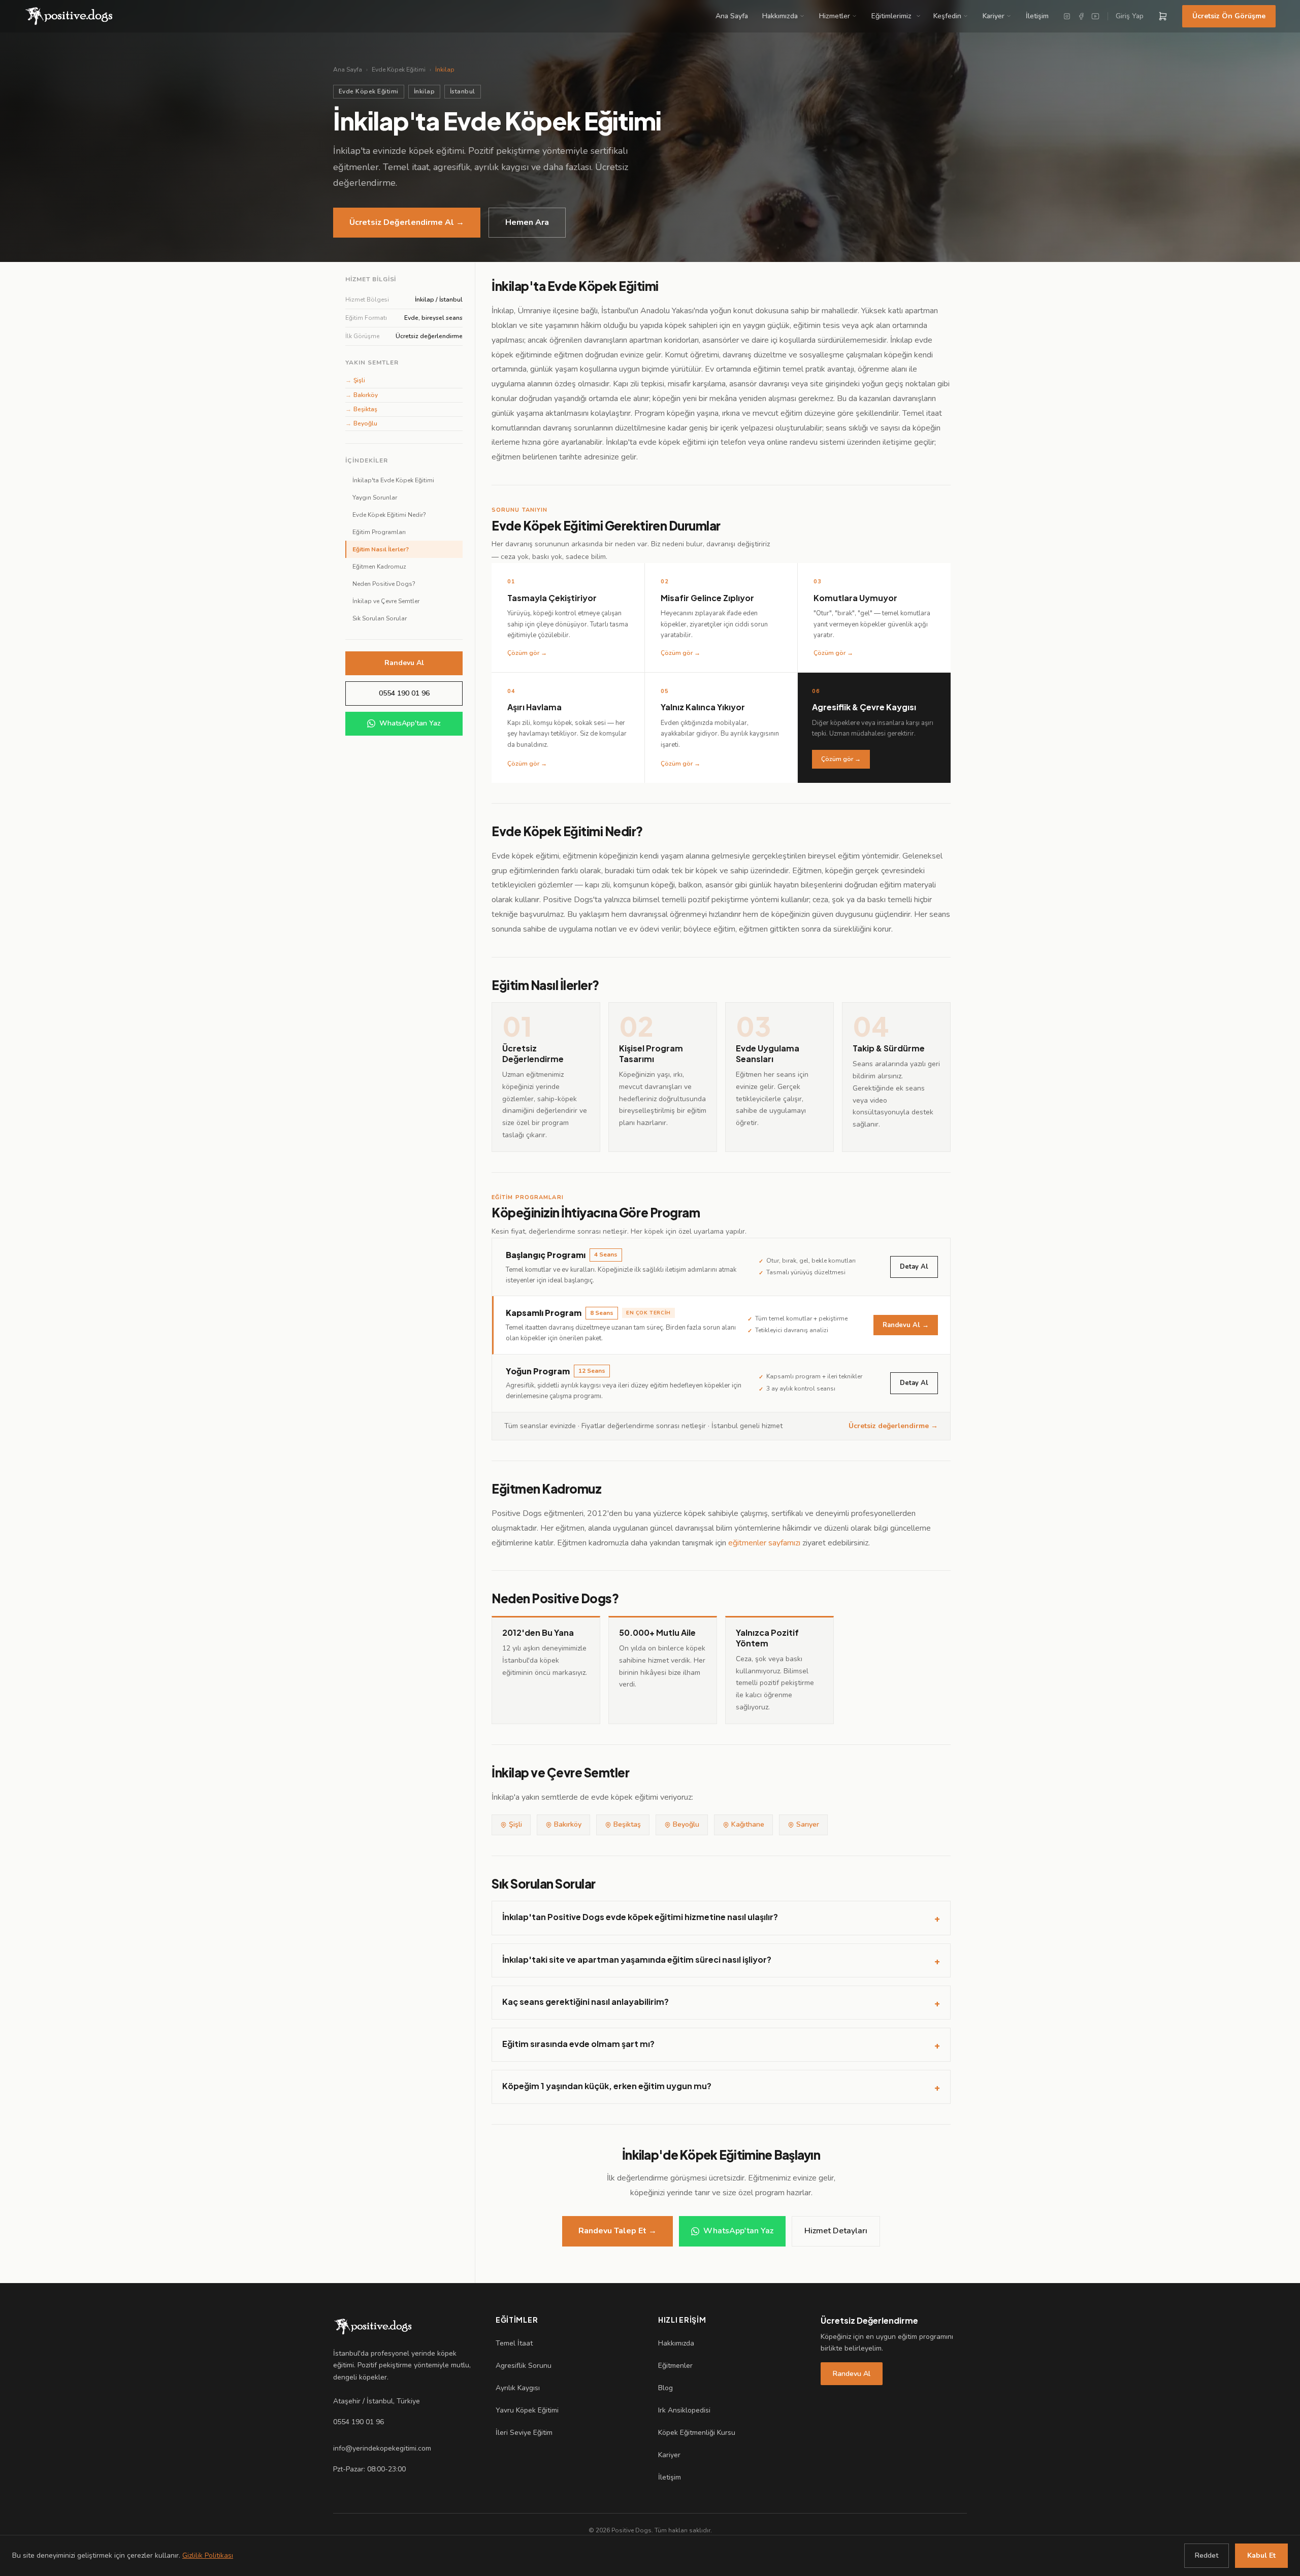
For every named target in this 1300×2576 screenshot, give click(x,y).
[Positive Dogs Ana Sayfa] (373, 2327)
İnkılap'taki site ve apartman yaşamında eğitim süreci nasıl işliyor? (721, 1960)
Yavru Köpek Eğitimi (527, 2410)
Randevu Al (404, 663)
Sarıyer (808, 1824)
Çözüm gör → (841, 759)
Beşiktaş (361, 409)
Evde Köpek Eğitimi (399, 70)
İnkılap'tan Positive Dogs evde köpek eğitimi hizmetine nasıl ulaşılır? (721, 1918)
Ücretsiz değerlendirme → (893, 1426)
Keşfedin (947, 16)
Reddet (1207, 2555)
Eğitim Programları (379, 532)
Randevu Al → (906, 1325)
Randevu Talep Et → (617, 2231)
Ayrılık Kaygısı (518, 2388)
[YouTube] (1095, 16)
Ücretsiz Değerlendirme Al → (407, 222)
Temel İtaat (514, 2343)
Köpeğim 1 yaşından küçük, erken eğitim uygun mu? (721, 2087)
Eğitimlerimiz (891, 16)
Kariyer (994, 16)
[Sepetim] (1163, 16)
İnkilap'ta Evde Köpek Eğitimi (393, 480)
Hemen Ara (527, 222)
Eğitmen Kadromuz (379, 567)
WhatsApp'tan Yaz (410, 723)
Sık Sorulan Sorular (380, 618)
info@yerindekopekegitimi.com (382, 2448)
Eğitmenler (675, 2366)
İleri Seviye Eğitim (524, 2433)
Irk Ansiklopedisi (684, 2410)
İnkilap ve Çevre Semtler (386, 601)
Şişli (355, 380)
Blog (665, 2388)
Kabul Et (1261, 2555)
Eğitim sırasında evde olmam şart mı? (721, 2044)
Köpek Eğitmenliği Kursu (697, 2433)
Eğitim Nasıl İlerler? (381, 549)
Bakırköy (362, 395)
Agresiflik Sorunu (524, 2366)
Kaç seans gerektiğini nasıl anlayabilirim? (721, 2002)
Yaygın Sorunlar (375, 498)
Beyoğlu (361, 423)
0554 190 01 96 (404, 693)
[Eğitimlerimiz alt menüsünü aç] (920, 16)
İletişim (1037, 16)
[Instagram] (1067, 16)
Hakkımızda (780, 16)
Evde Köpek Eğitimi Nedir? (389, 515)
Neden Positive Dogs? (384, 584)
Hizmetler (835, 16)
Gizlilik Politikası (208, 2555)
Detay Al (914, 1267)
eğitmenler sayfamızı (764, 1543)
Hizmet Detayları (836, 2231)
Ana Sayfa (732, 16)
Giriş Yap (1130, 16)
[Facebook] (1081, 16)
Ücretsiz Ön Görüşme (1229, 16)
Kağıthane (748, 1824)
